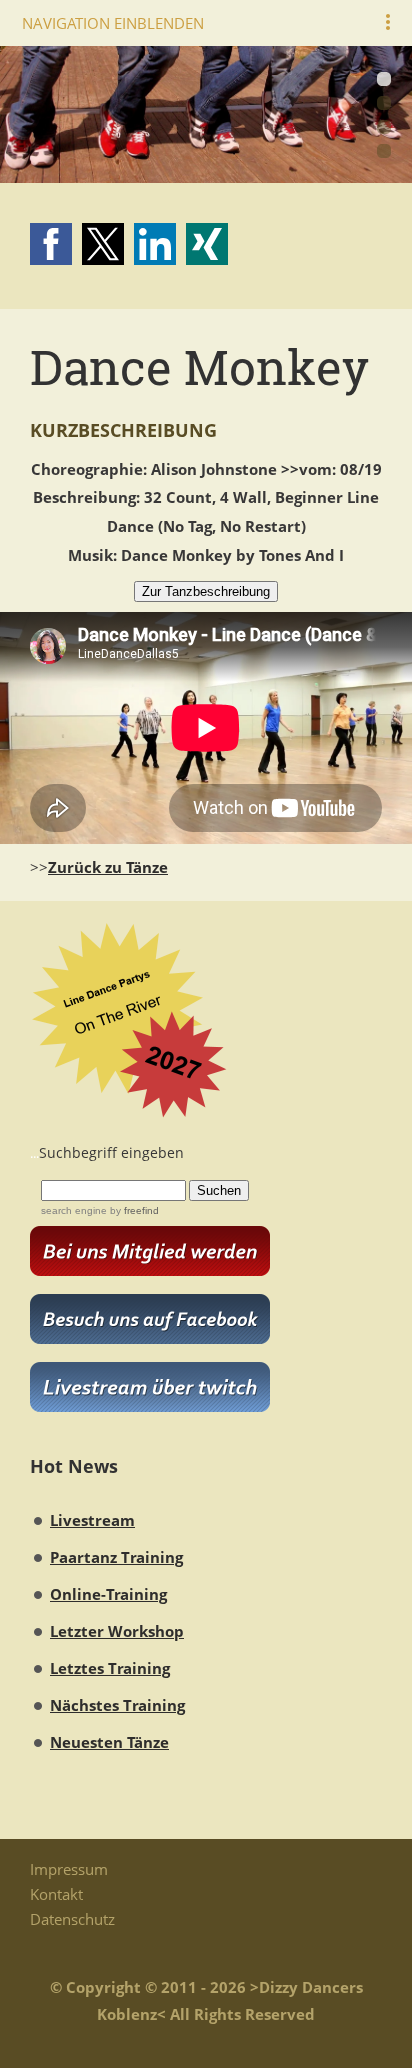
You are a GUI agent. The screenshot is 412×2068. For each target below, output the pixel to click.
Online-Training (108, 1594)
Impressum (69, 1869)
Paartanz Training (116, 1557)
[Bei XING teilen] (207, 244)
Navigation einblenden (113, 23)
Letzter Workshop (117, 1631)
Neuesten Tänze (109, 1742)
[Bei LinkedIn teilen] (155, 244)
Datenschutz (72, 1919)
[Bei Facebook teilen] (51, 244)
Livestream (92, 1520)
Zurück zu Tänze (108, 867)
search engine (74, 1210)
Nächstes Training (117, 1705)
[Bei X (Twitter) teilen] (103, 244)
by (133, 1210)
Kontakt (56, 1894)
